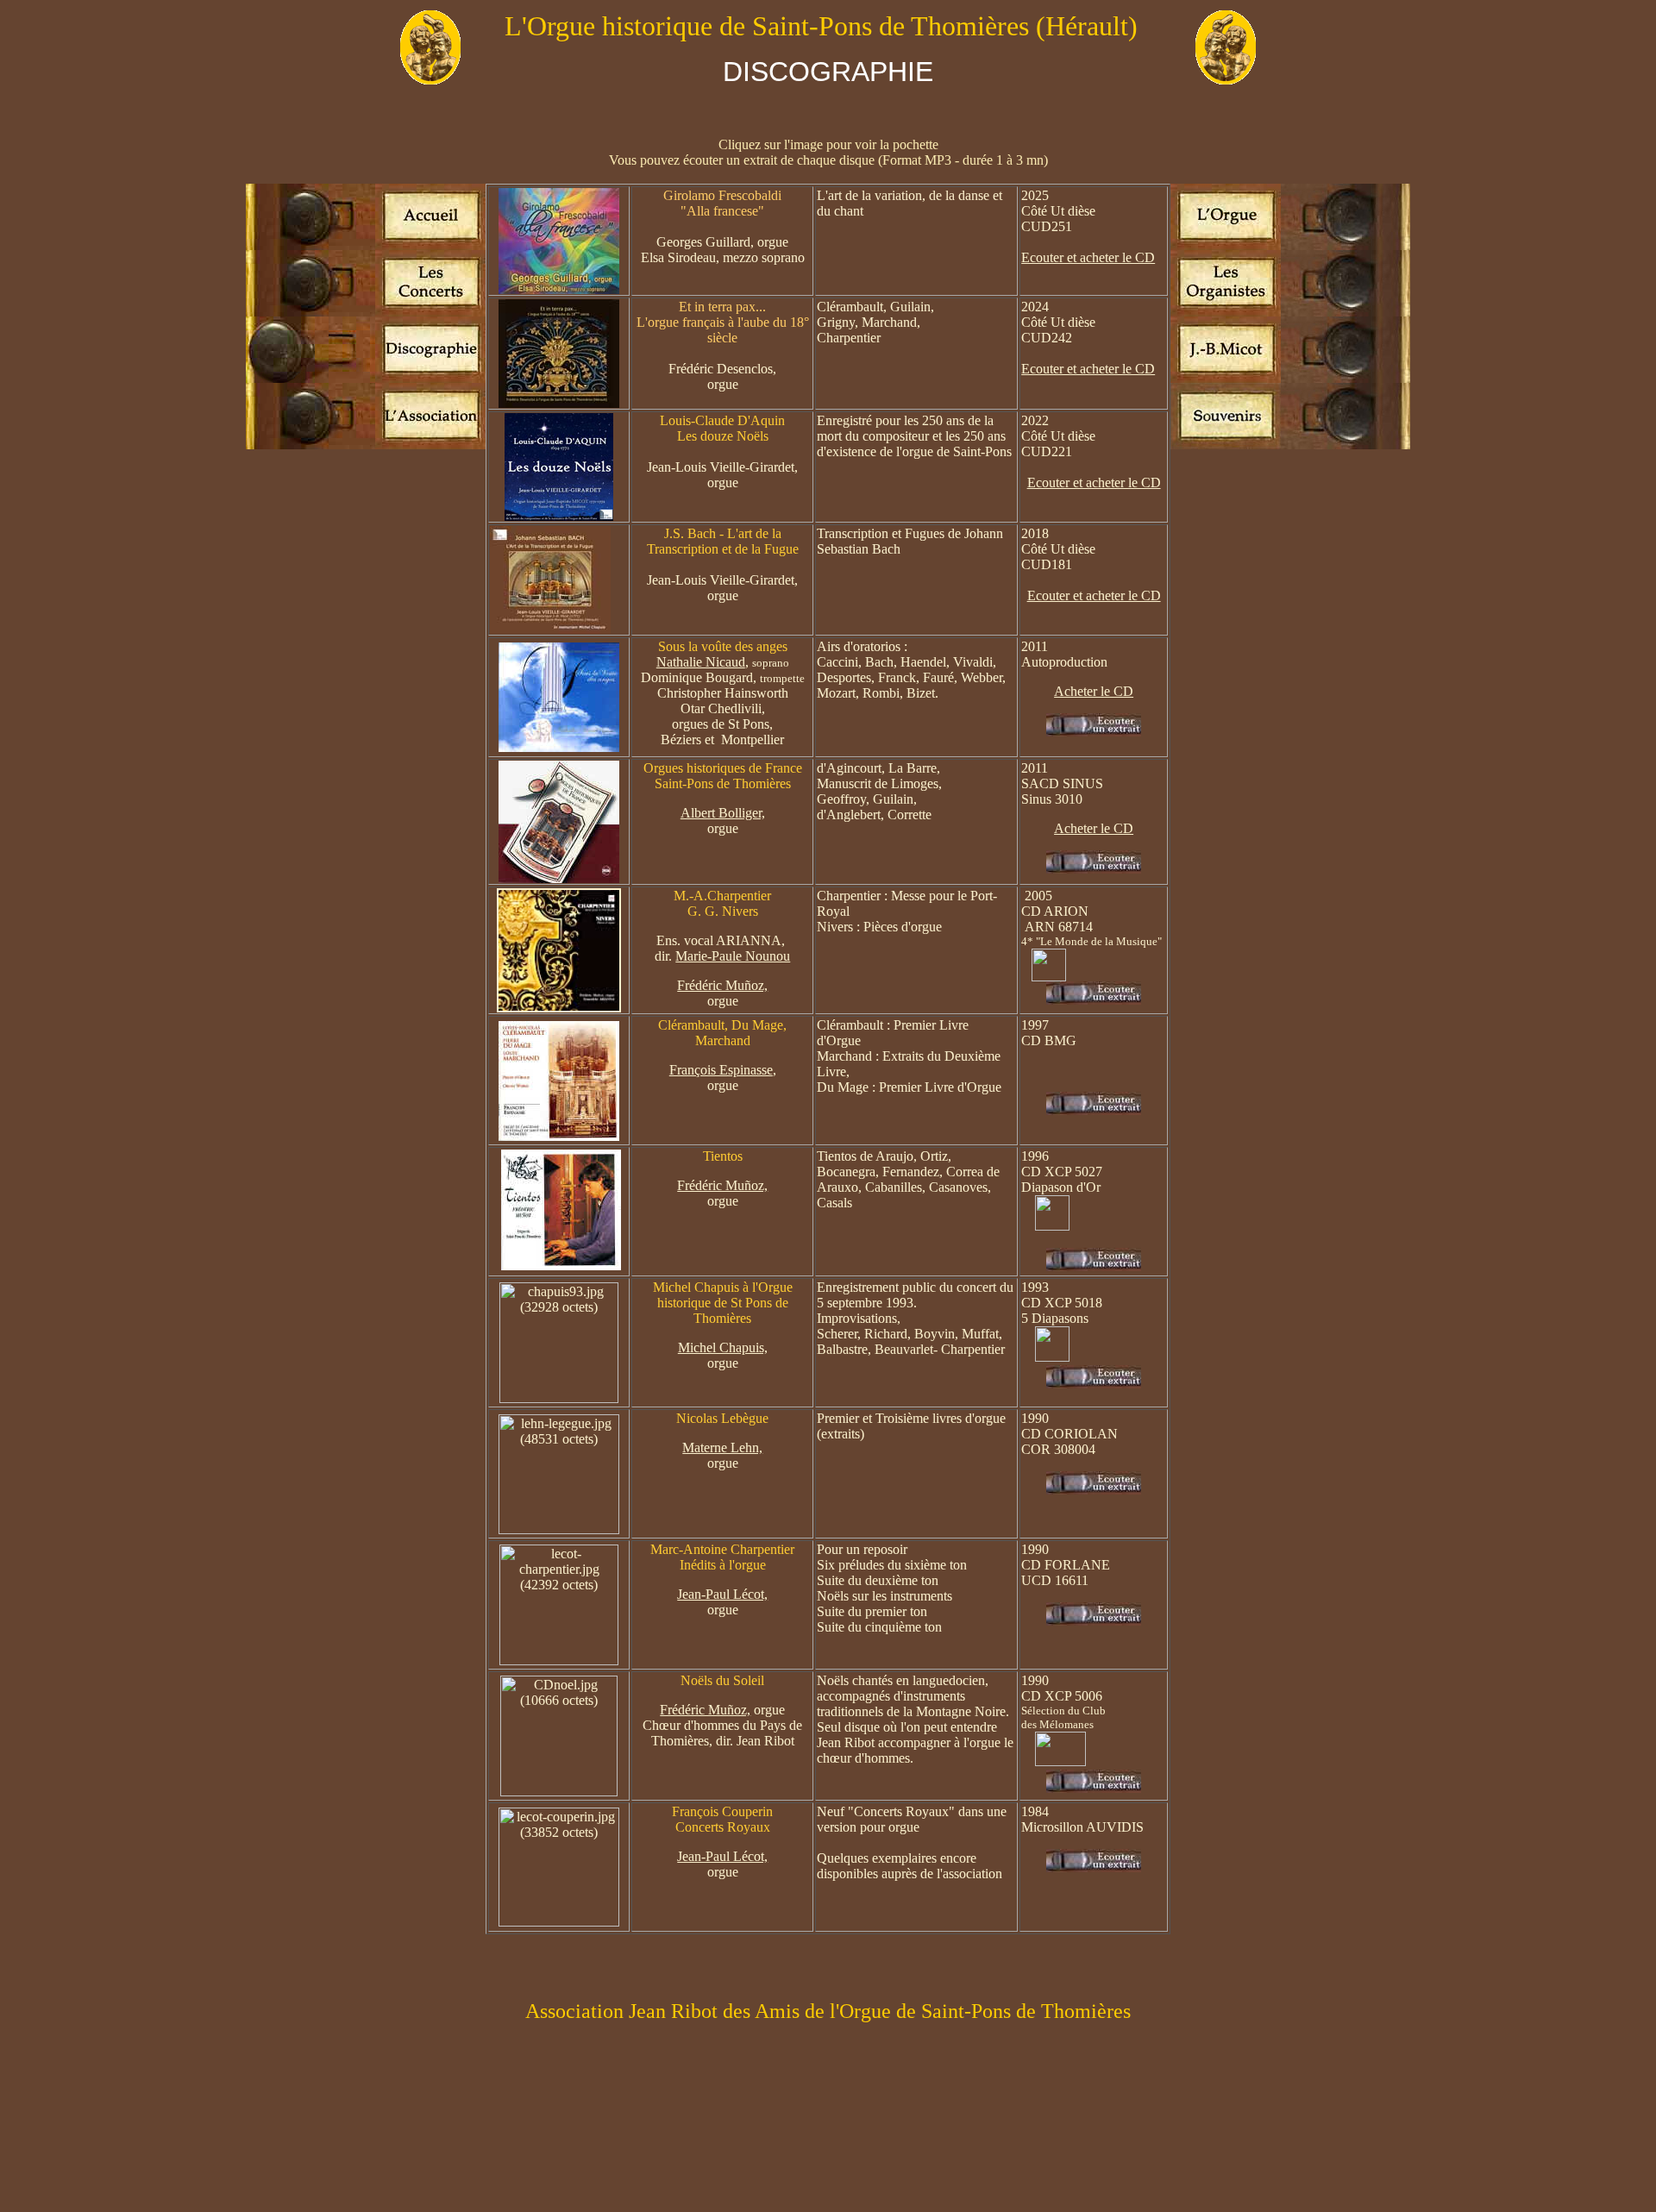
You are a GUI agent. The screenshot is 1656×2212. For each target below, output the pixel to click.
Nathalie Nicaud (701, 662)
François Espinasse (721, 1070)
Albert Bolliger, (723, 813)
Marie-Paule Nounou (733, 956)
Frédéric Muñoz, (722, 985)
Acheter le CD (1094, 691)
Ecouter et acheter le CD (1088, 257)
